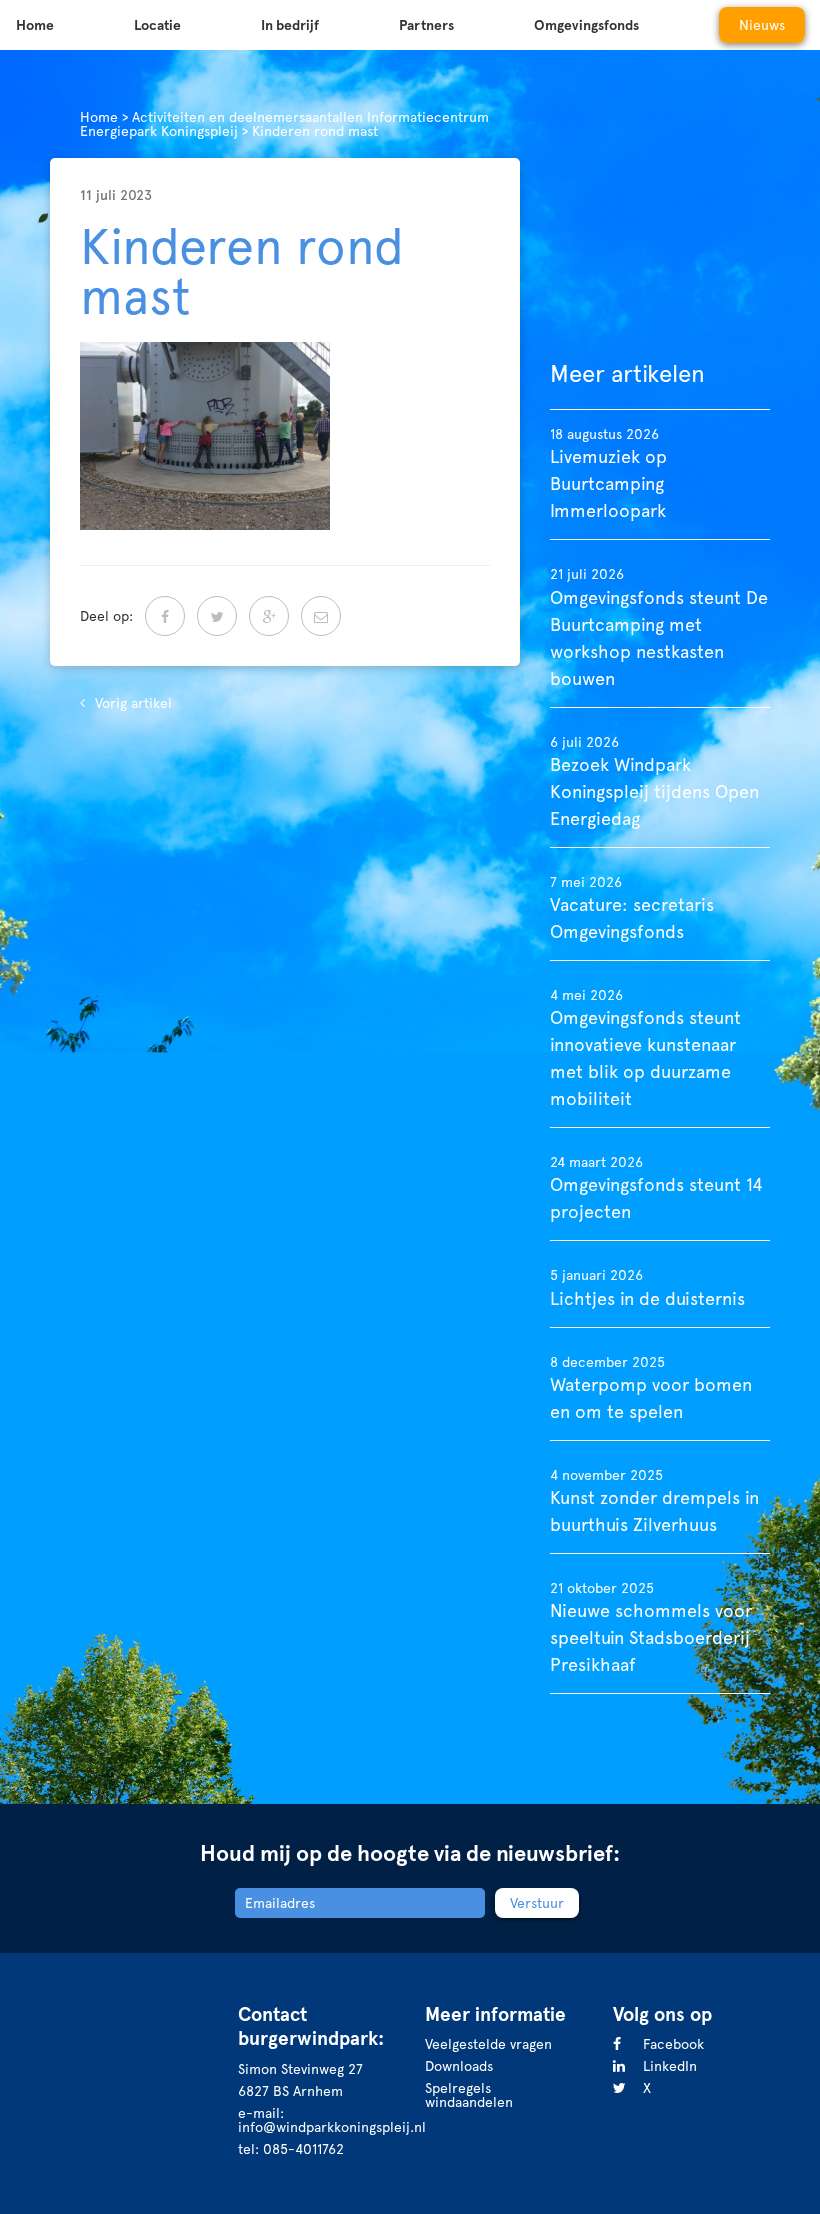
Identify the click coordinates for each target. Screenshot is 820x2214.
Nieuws (762, 25)
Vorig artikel (133, 703)
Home (35, 25)
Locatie (157, 25)
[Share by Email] (321, 616)
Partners (426, 25)
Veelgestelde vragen (488, 2044)
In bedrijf (290, 25)
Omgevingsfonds (586, 25)
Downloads (459, 2066)
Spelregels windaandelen (469, 2095)
